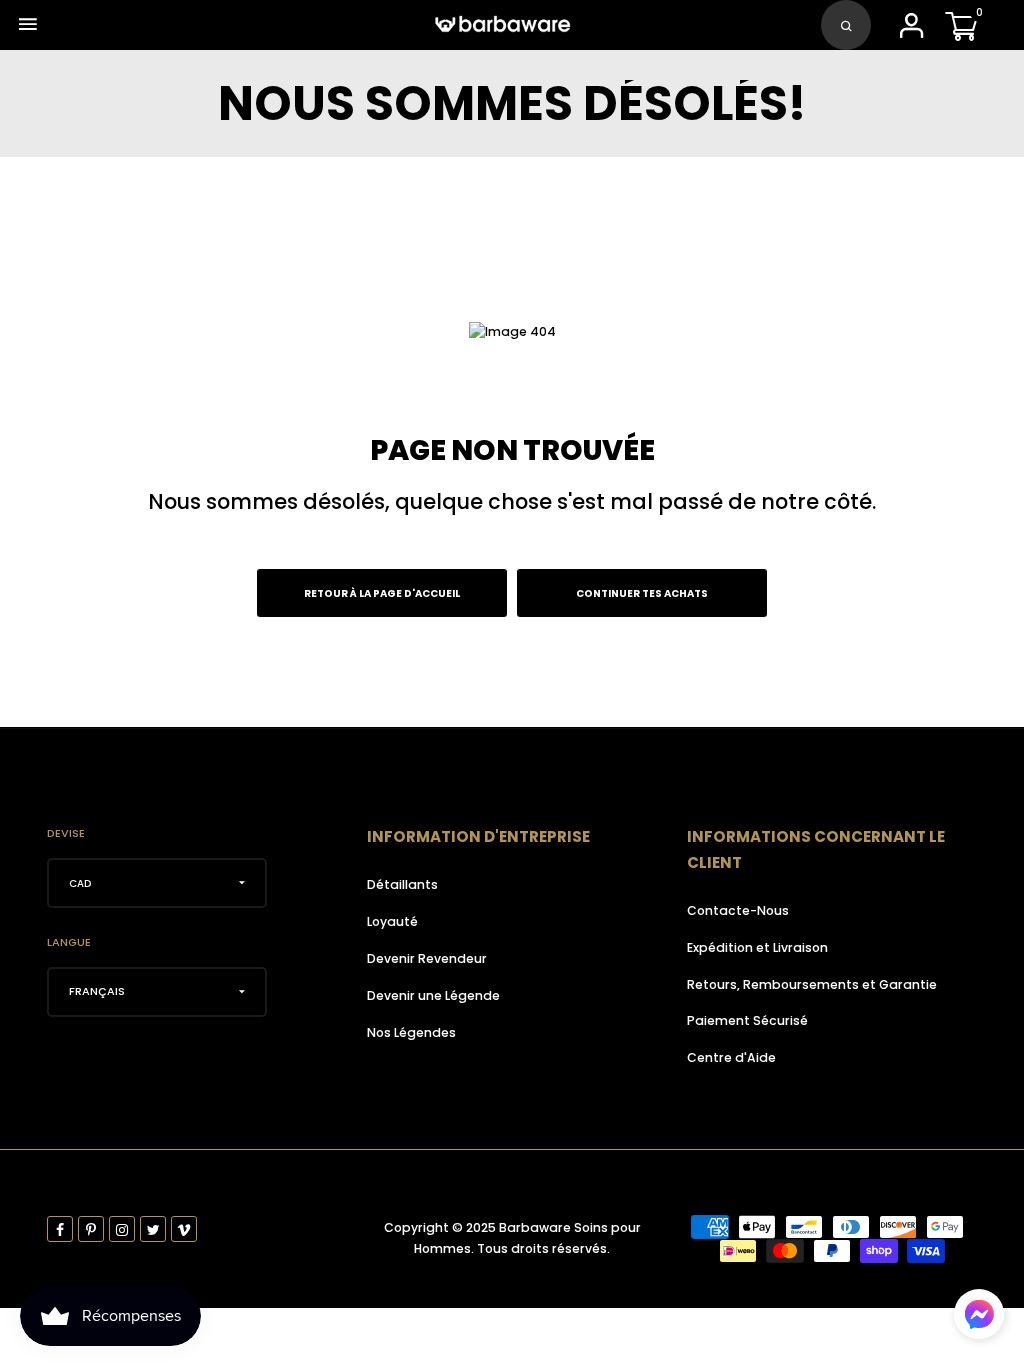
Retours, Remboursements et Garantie (812, 984)
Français (97, 991)
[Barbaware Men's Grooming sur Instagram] (122, 1229)
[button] (979, 1314)
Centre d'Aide (731, 1057)
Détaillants (402, 884)
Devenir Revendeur (427, 958)
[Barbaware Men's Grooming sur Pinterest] (91, 1229)
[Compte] (911, 31)
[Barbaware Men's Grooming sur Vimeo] (184, 1229)
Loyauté (392, 921)
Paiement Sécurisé (747, 1020)
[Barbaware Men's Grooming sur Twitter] (153, 1229)
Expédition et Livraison (757, 947)
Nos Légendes (411, 1032)
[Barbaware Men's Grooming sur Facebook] (60, 1229)
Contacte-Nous (738, 910)
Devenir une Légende (433, 995)
